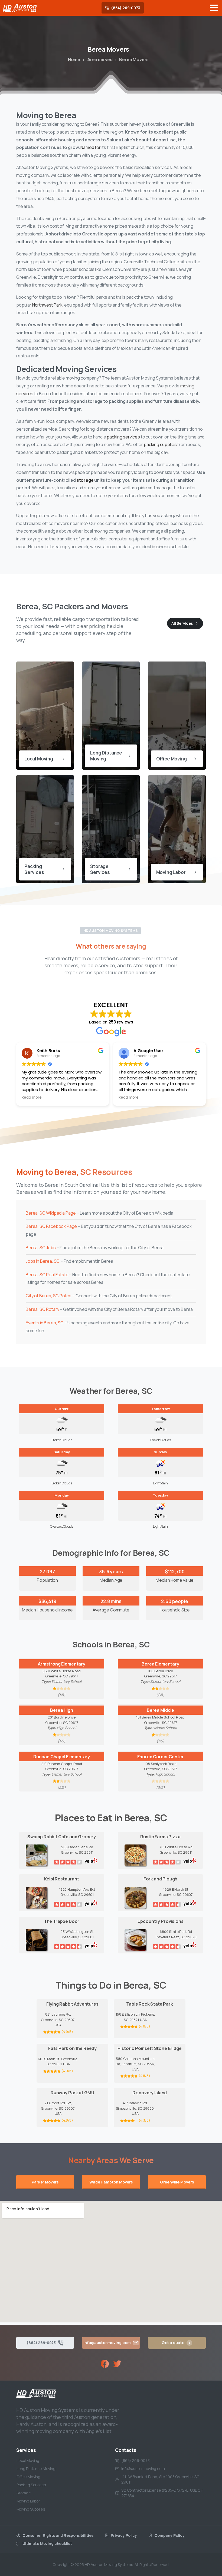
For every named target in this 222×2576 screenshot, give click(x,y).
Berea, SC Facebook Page (51, 1226)
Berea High (61, 1710)
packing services (123, 437)
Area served (100, 59)
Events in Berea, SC (45, 1323)
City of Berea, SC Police (49, 1296)
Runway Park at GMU (72, 2093)
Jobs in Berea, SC (43, 1261)
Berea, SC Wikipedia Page (51, 1213)
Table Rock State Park (150, 2004)
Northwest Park (47, 305)
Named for (91, 147)
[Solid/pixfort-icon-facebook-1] (105, 2363)
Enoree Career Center (161, 1757)
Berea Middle (160, 1710)
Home (74, 59)
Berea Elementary (160, 1664)
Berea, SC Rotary (42, 1309)
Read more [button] (32, 1098)
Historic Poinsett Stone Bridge (149, 2048)
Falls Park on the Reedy (72, 2048)
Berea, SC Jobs (41, 1248)
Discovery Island (150, 2093)
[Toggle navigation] (214, 8)
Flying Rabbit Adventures (72, 2004)
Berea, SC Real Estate (47, 1275)
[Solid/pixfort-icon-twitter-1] (117, 2363)
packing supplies (160, 444)
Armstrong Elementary (62, 1664)
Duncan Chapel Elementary (62, 1757)
